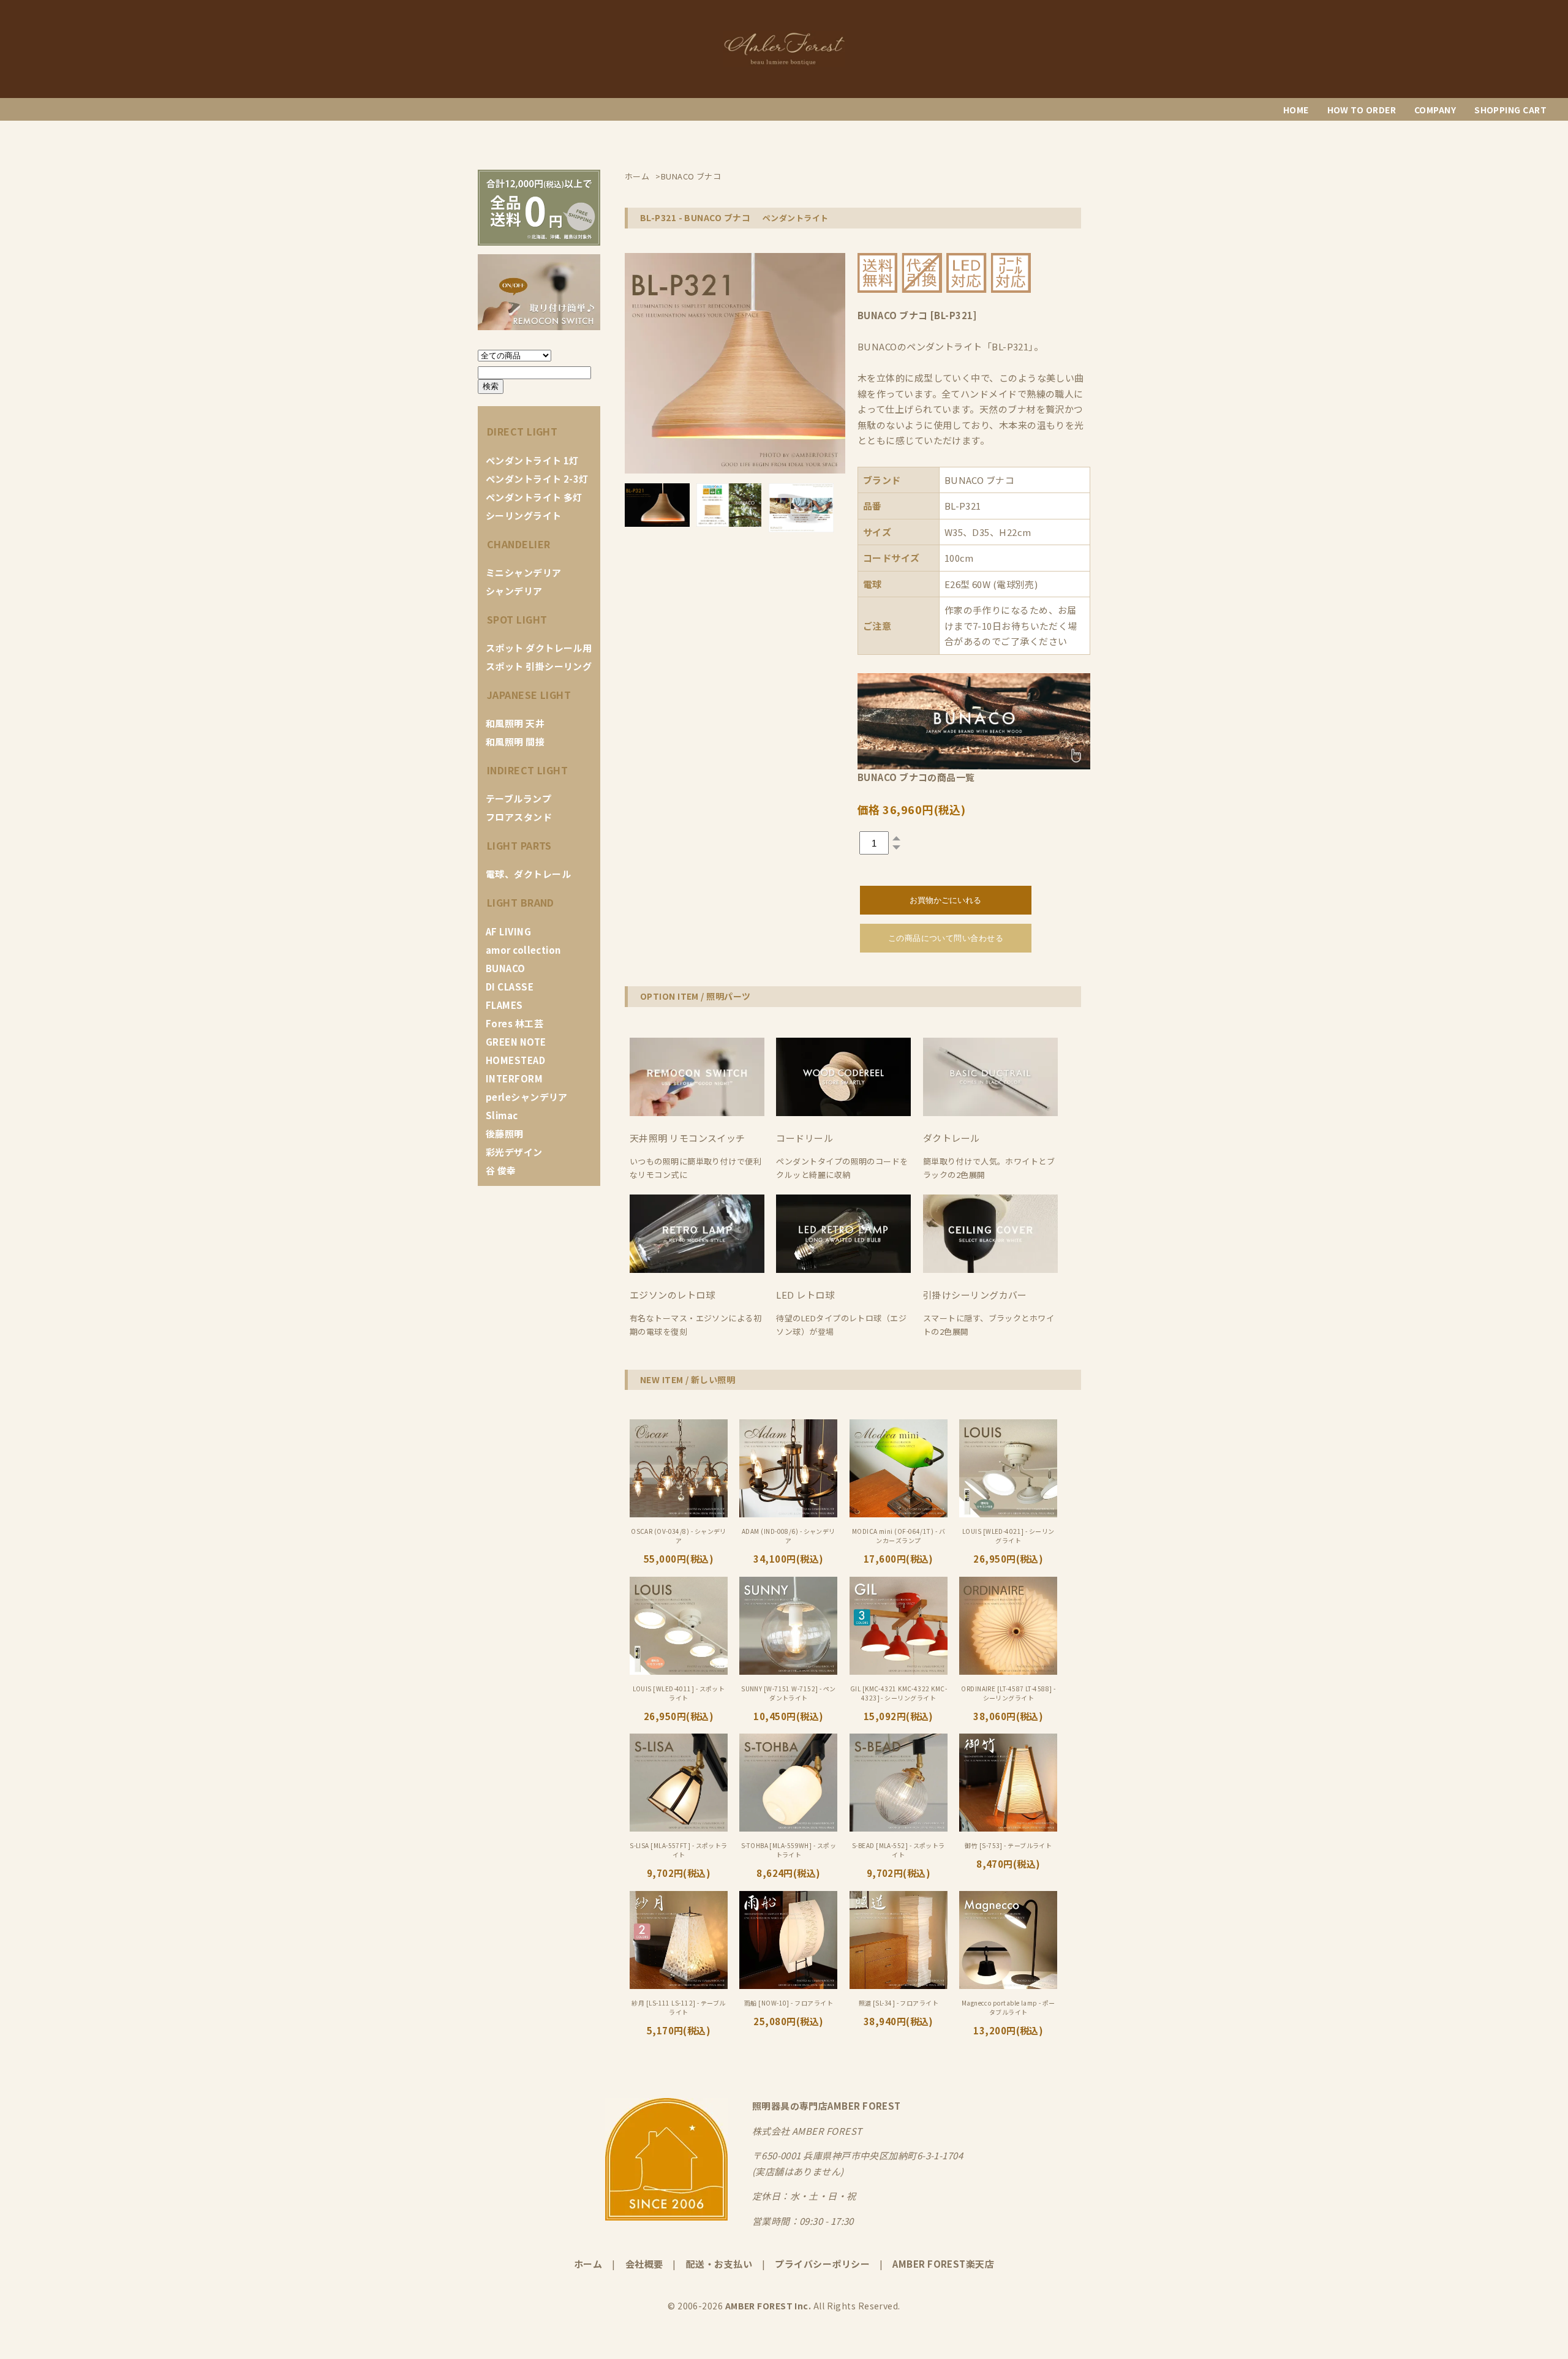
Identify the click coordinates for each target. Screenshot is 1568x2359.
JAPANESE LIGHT (529, 695)
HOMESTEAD (515, 1060)
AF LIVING (508, 931)
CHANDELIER (519, 544)
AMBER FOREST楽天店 (943, 2264)
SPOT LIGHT (517, 619)
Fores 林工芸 (514, 1023)
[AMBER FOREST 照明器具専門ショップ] (784, 63)
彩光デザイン (514, 1152)
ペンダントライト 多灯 (534, 497)
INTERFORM (514, 1078)
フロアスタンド (519, 817)
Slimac (502, 1115)
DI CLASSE (510, 987)
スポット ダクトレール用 (539, 648)
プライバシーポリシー (822, 2264)
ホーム (588, 2264)
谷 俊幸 (501, 1170)
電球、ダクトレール (528, 874)
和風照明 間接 (515, 742)
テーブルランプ (518, 798)
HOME (1296, 110)
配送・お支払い (719, 2264)
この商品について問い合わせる (946, 938)
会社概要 (644, 2264)
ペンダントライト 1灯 (532, 460)
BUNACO (506, 968)
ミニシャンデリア (524, 572)
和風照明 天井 (515, 723)
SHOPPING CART (1510, 110)
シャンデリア (514, 591)
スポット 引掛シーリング (539, 666)
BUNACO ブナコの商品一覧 (916, 777)
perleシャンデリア (527, 1097)
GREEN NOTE (516, 1042)
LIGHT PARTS (519, 845)
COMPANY (1435, 110)
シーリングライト (524, 515)
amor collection (523, 950)
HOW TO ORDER (1362, 110)
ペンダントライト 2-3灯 (537, 479)
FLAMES (504, 1005)
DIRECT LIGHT (522, 431)
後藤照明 (505, 1134)
